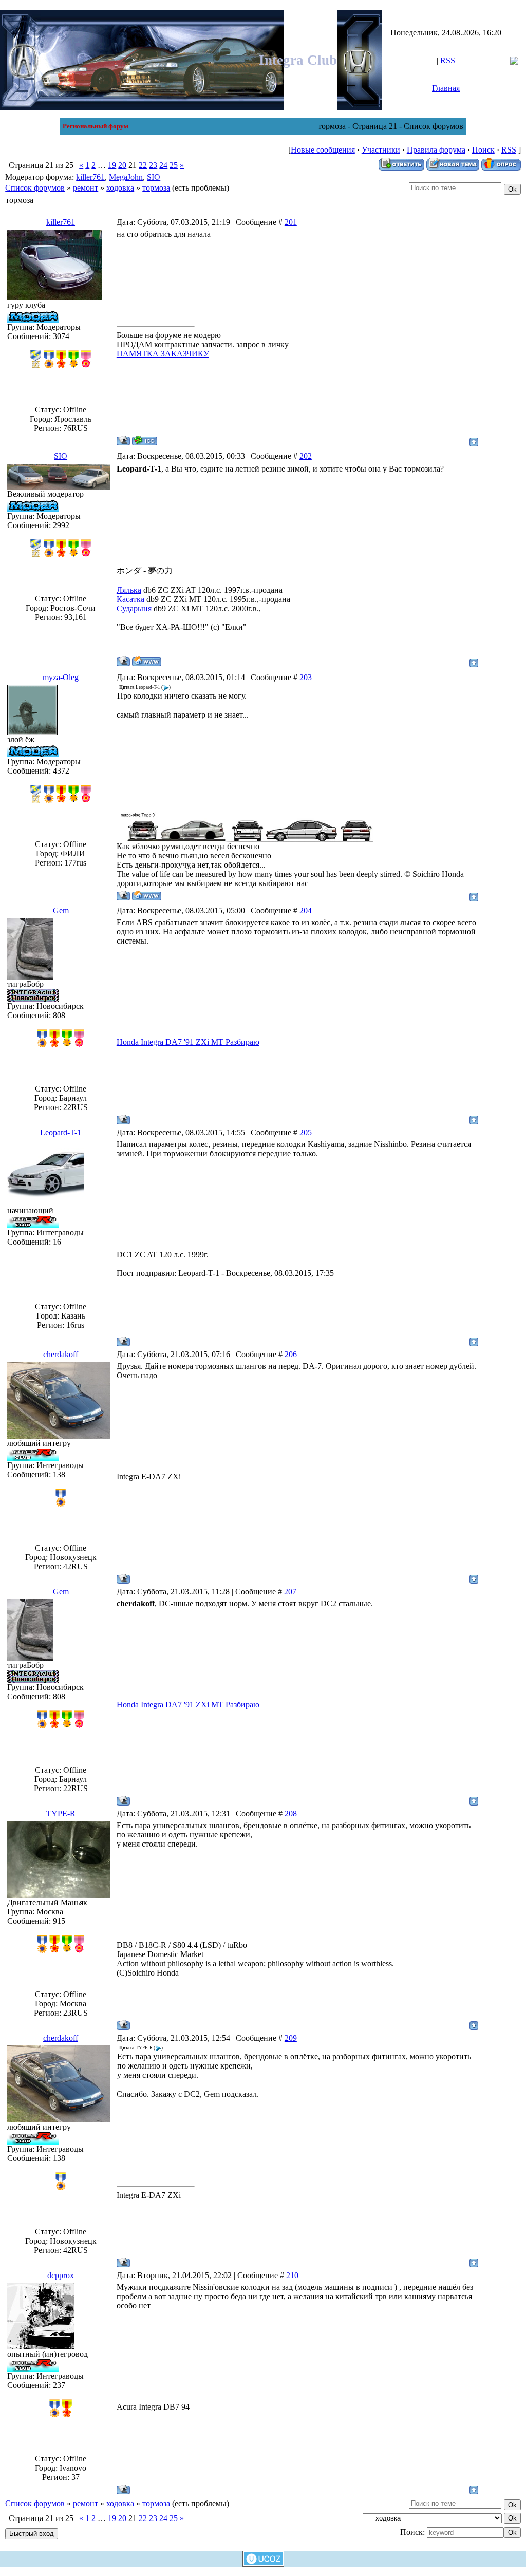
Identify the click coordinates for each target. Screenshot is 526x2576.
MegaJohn (126, 177)
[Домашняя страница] (147, 661)
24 (163, 165)
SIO (154, 177)
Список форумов (35, 188)
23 (153, 165)
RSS (448, 60)
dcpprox (61, 2275)
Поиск (483, 150)
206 (291, 1354)
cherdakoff (61, 1354)
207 (290, 1592)
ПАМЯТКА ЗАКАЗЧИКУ (163, 354)
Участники (381, 150)
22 (143, 165)
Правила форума (436, 150)
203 (306, 677)
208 (291, 1813)
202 (306, 456)
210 (292, 2275)
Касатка (130, 599)
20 (122, 165)
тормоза (156, 188)
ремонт (86, 188)
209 (291, 2038)
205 (306, 1132)
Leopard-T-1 (61, 1132)
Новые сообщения (323, 150)
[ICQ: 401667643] (145, 440)
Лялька (129, 590)
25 (174, 165)
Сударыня (134, 608)
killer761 (90, 177)
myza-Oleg (61, 677)
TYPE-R (61, 1813)
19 (112, 165)
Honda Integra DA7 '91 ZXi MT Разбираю (188, 1042)
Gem (61, 910)
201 (291, 222)
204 (306, 910)
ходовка (120, 188)
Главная (446, 88)
